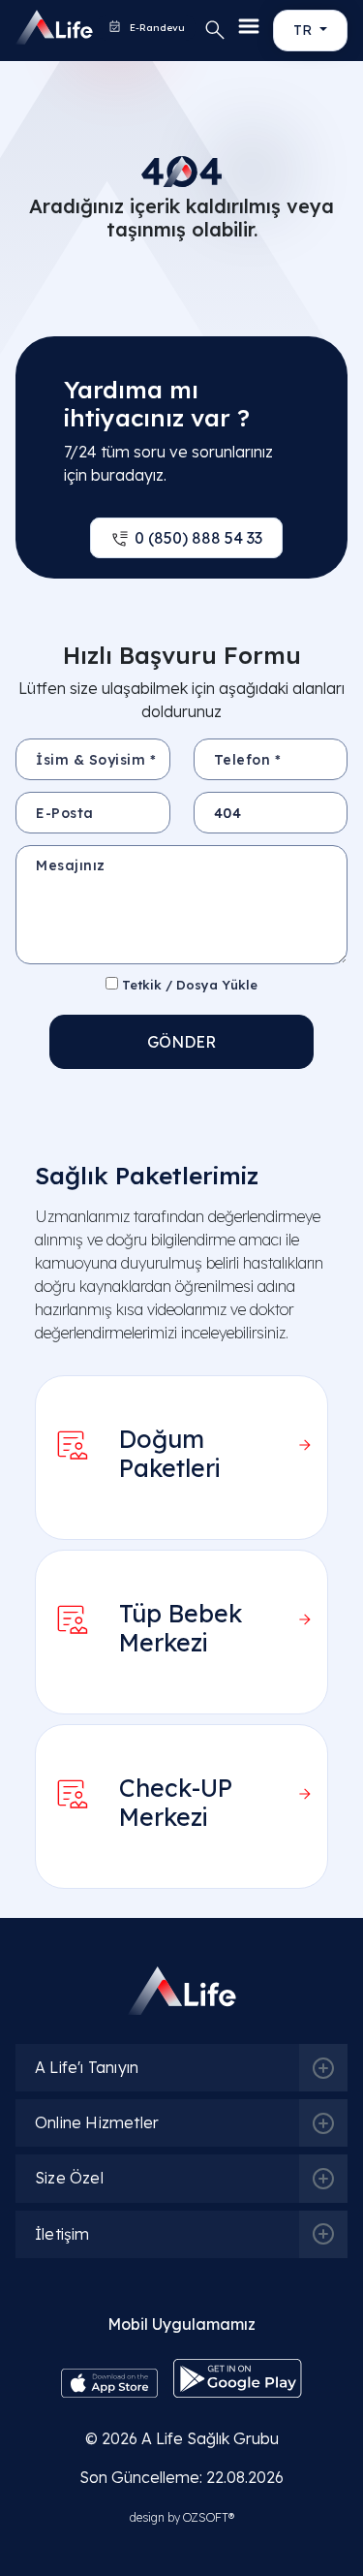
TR (304, 30)
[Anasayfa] (33, 27)
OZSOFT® (209, 2517)
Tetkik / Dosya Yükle (188, 985)
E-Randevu (156, 28)
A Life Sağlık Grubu (210, 2438)
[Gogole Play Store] (238, 2376)
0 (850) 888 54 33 (198, 538)
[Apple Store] (109, 2381)
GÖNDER (181, 1042)
